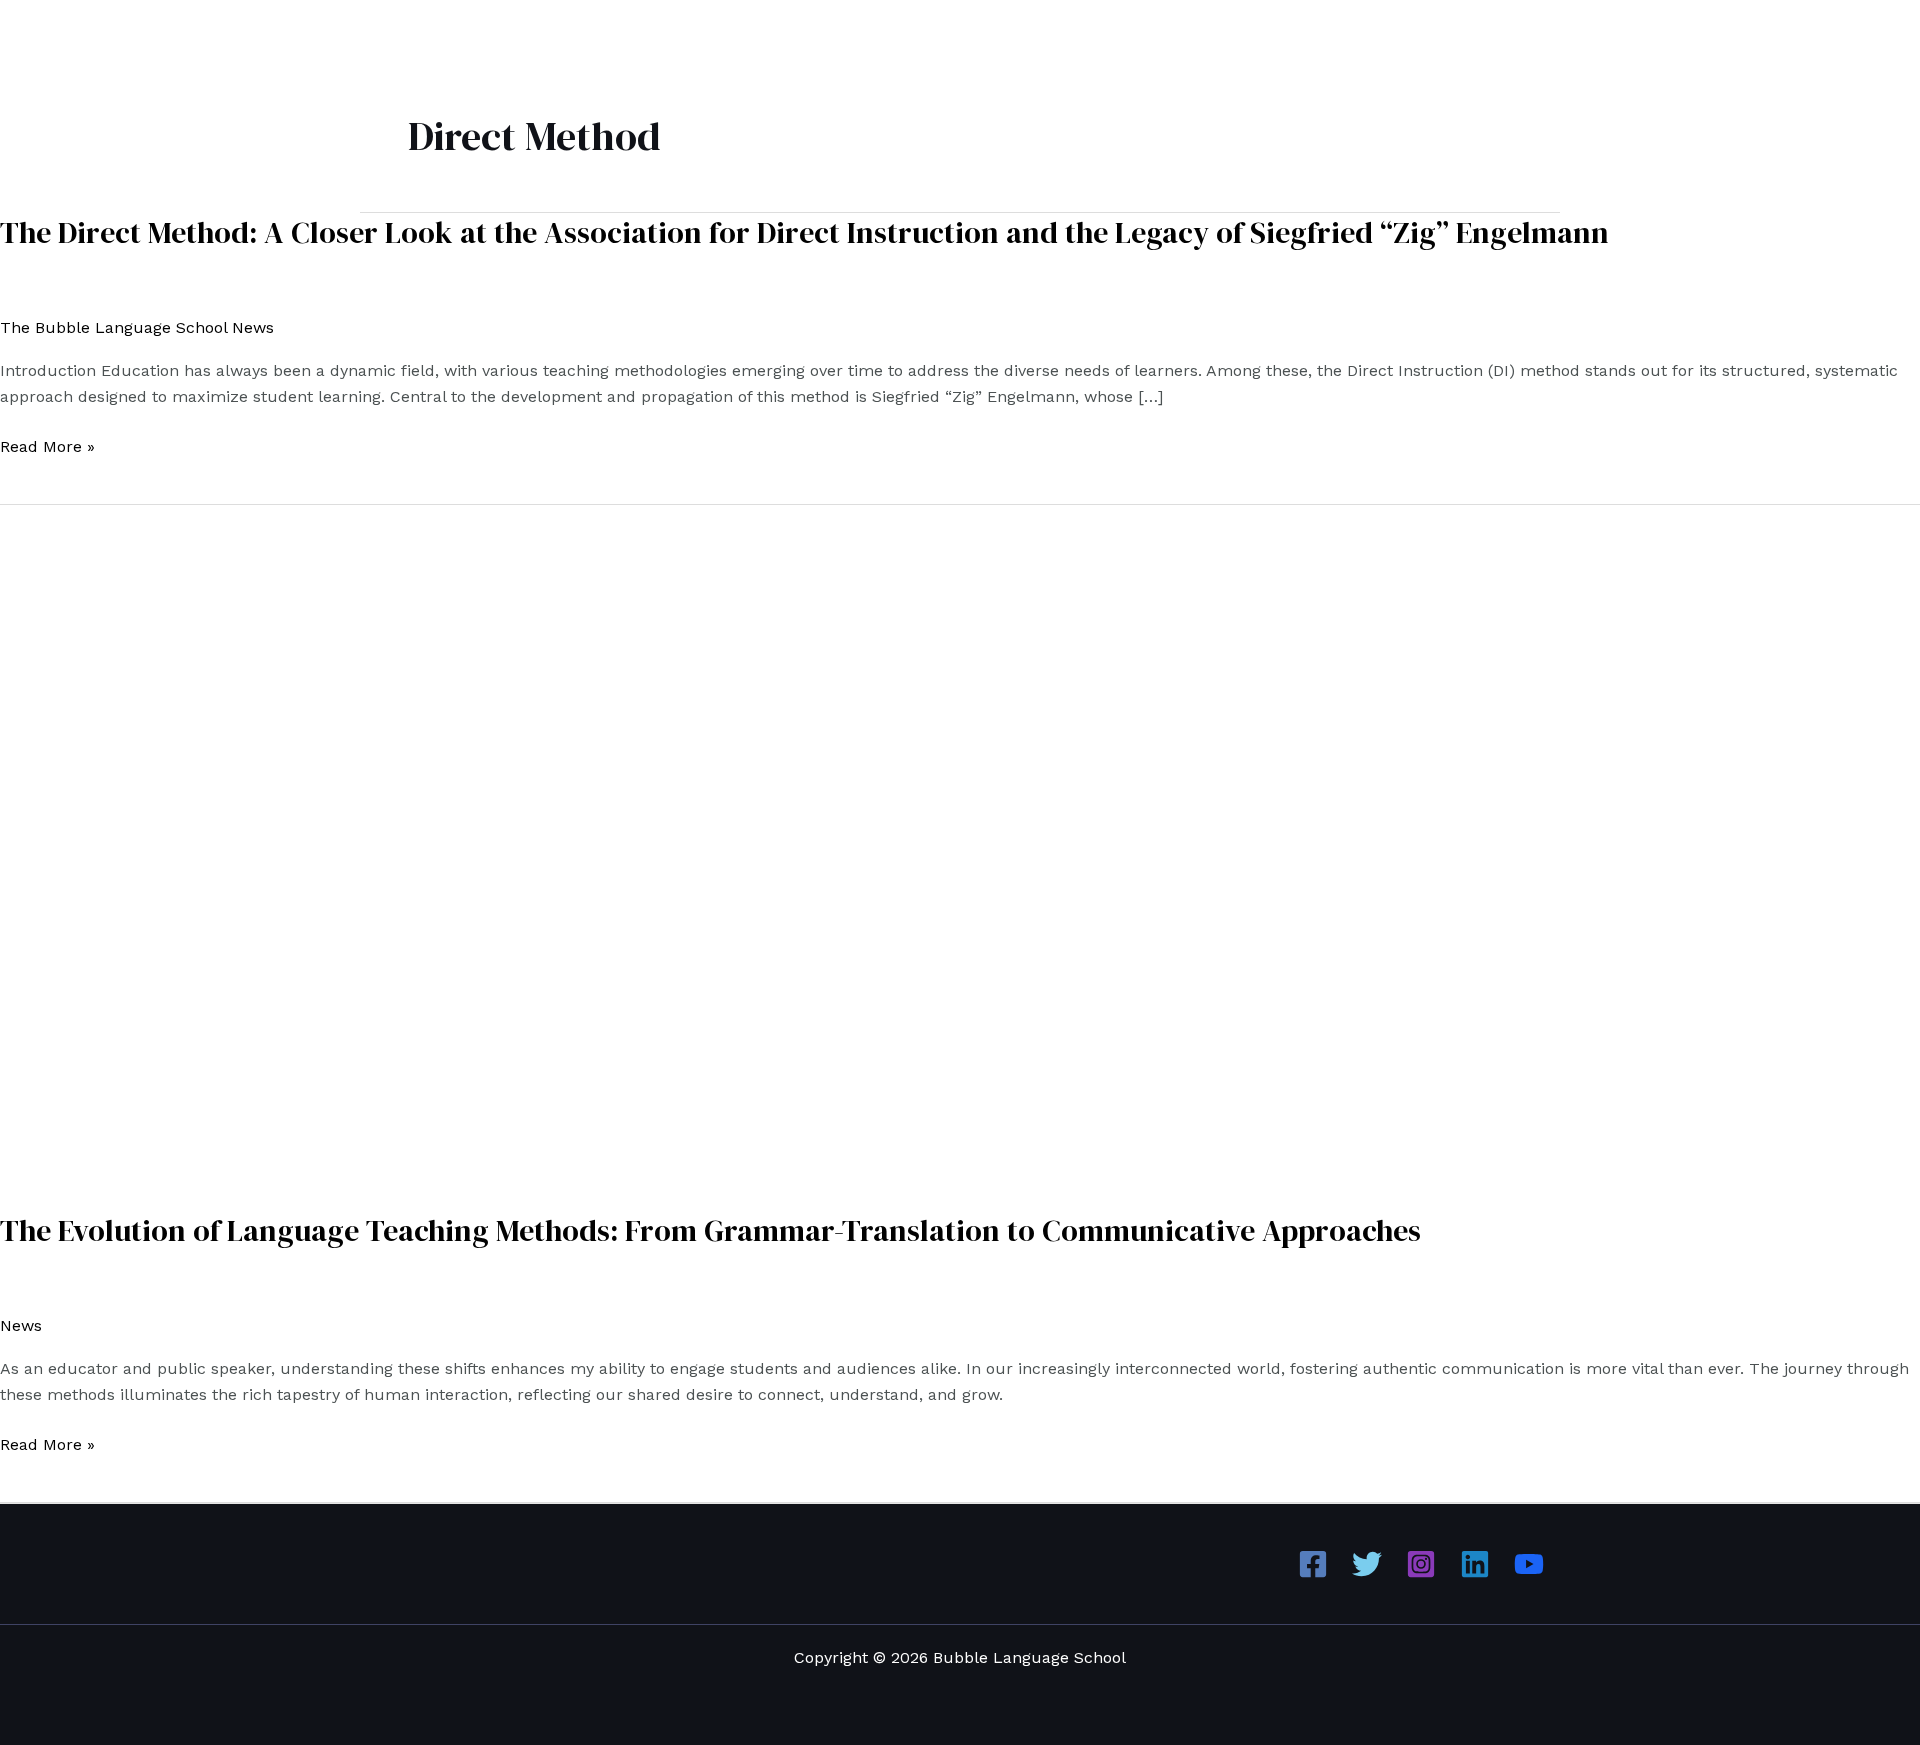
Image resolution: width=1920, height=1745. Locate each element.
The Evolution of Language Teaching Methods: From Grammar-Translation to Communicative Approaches (710, 1230)
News (21, 1325)
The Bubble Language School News (137, 327)
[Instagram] (1421, 1564)
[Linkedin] (1475, 1564)
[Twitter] (1367, 1564)
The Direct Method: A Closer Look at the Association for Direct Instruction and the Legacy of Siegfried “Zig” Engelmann (804, 232)
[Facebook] (1313, 1564)
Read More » (47, 447)
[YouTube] (1529, 1564)
